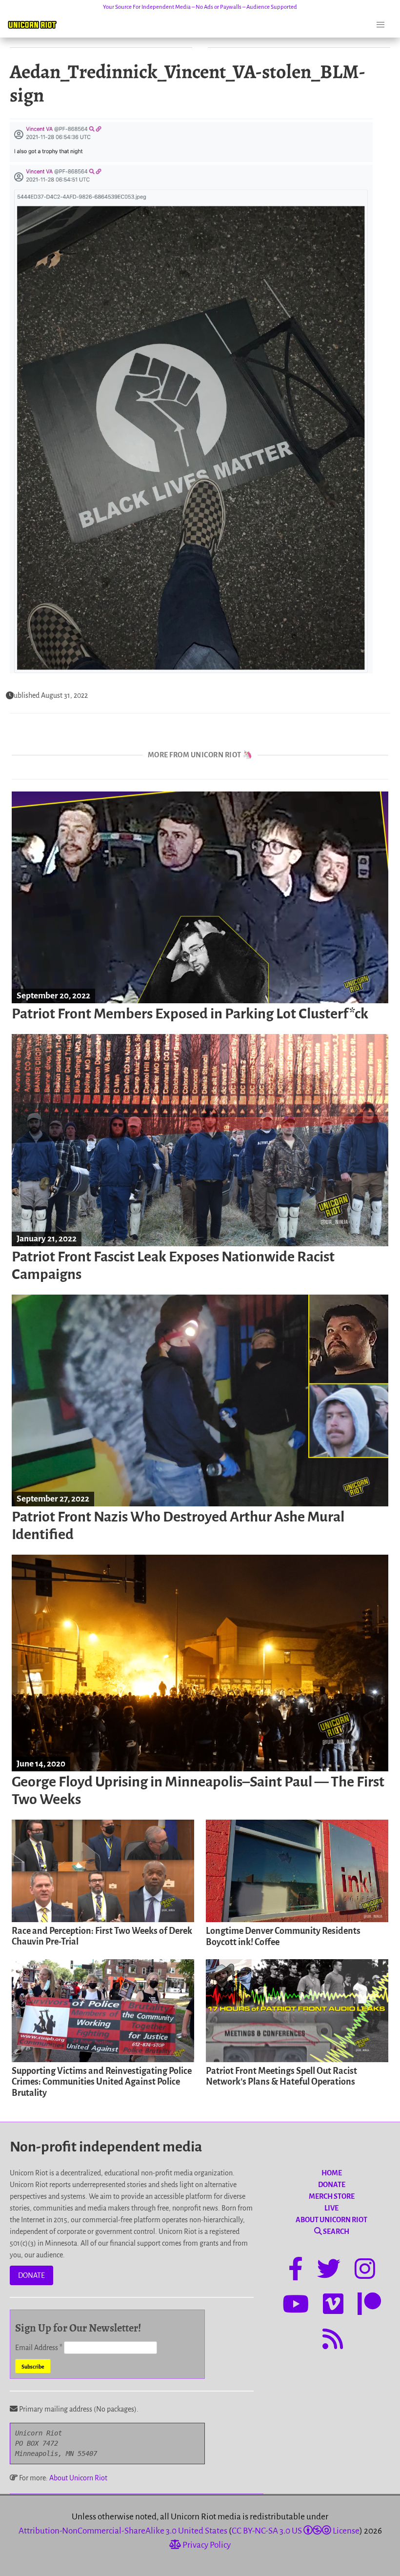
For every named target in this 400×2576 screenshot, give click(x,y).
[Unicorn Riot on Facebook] (296, 2271)
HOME (332, 2173)
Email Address (39, 2348)
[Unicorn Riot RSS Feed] (333, 2341)
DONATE (31, 2275)
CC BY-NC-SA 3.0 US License (296, 2531)
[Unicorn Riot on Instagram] (365, 2271)
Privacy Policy (206, 2545)
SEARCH (336, 2231)
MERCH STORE (332, 2196)
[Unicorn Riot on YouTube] (296, 2306)
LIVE (331, 2208)
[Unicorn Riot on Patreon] (369, 2306)
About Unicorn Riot (78, 2478)
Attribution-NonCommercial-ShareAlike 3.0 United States (123, 2531)
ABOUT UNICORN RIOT (331, 2220)
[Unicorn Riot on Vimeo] (333, 2306)
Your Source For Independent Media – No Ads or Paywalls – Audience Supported (200, 7)
